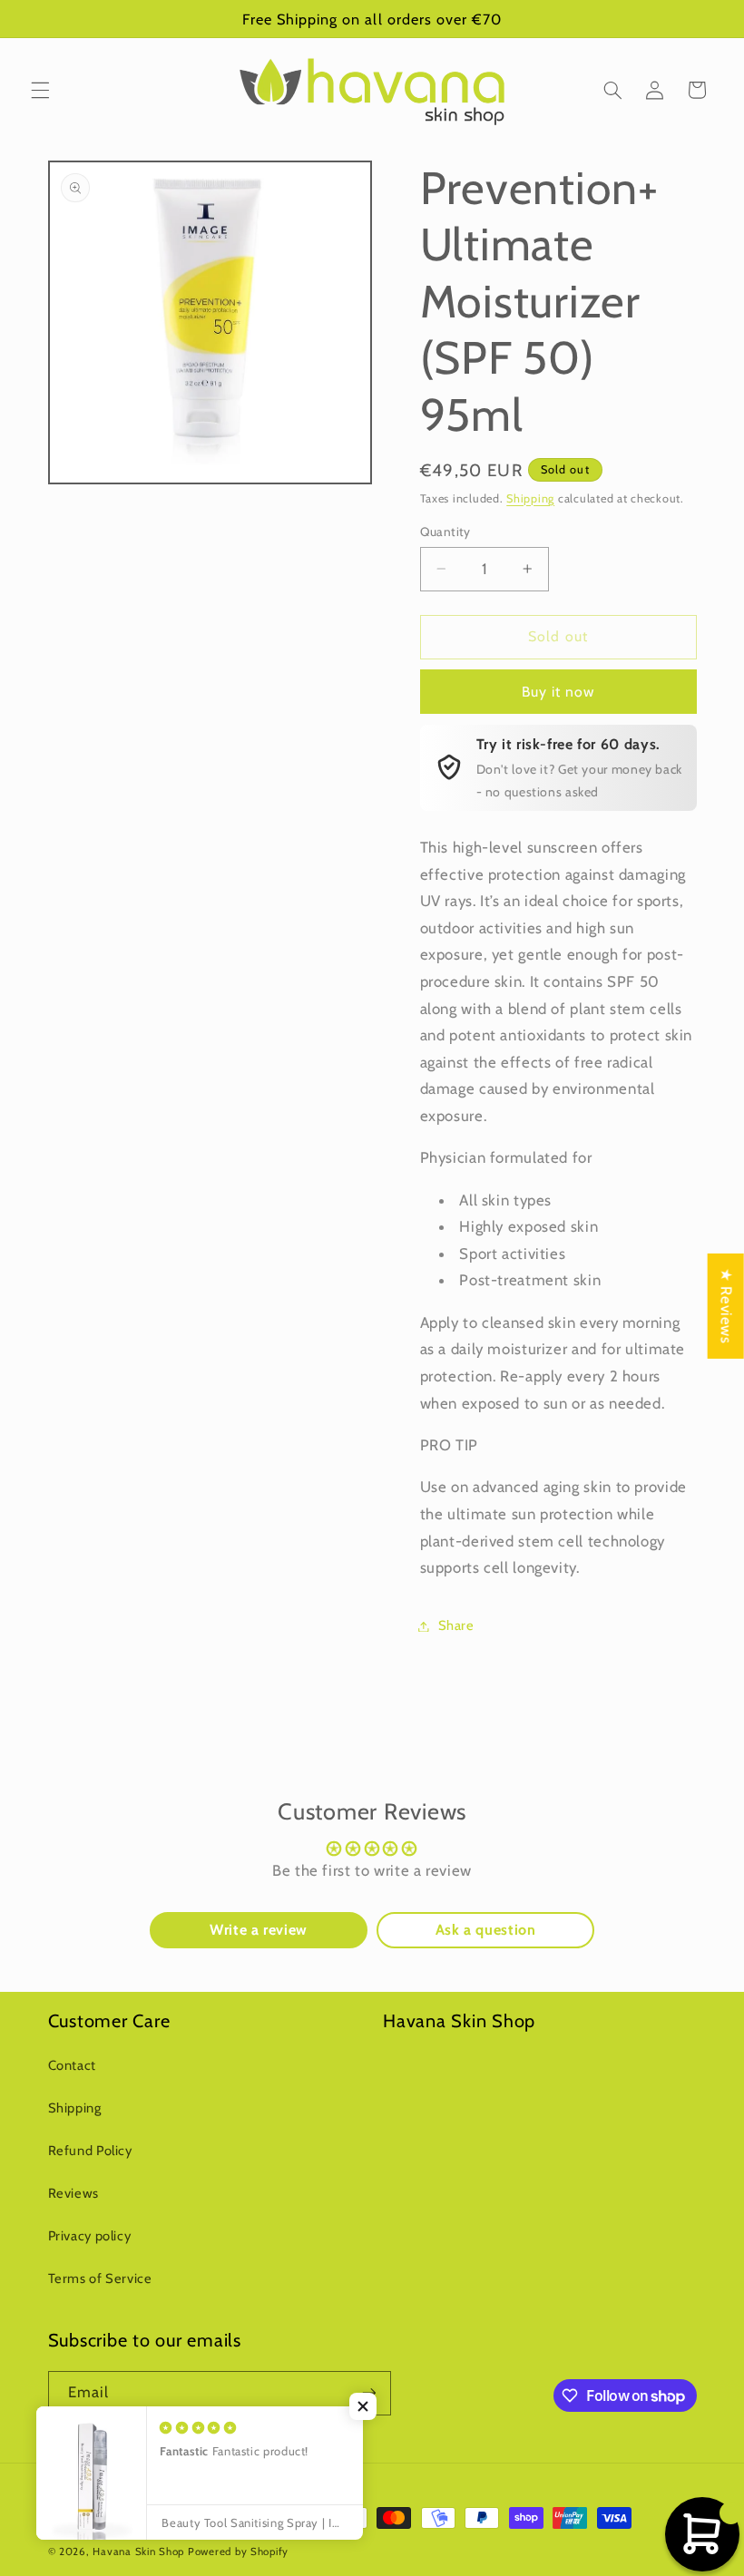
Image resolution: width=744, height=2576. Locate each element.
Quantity (445, 532)
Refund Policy (90, 2151)
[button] (40, 90)
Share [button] (456, 1625)
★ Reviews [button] (727, 1306)
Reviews (73, 2193)
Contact (72, 2065)
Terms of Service (100, 2278)
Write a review (259, 1930)
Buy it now (558, 692)
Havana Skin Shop (138, 2552)
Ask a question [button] (486, 1930)
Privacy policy (90, 2236)
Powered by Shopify (238, 2552)
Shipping (530, 498)
